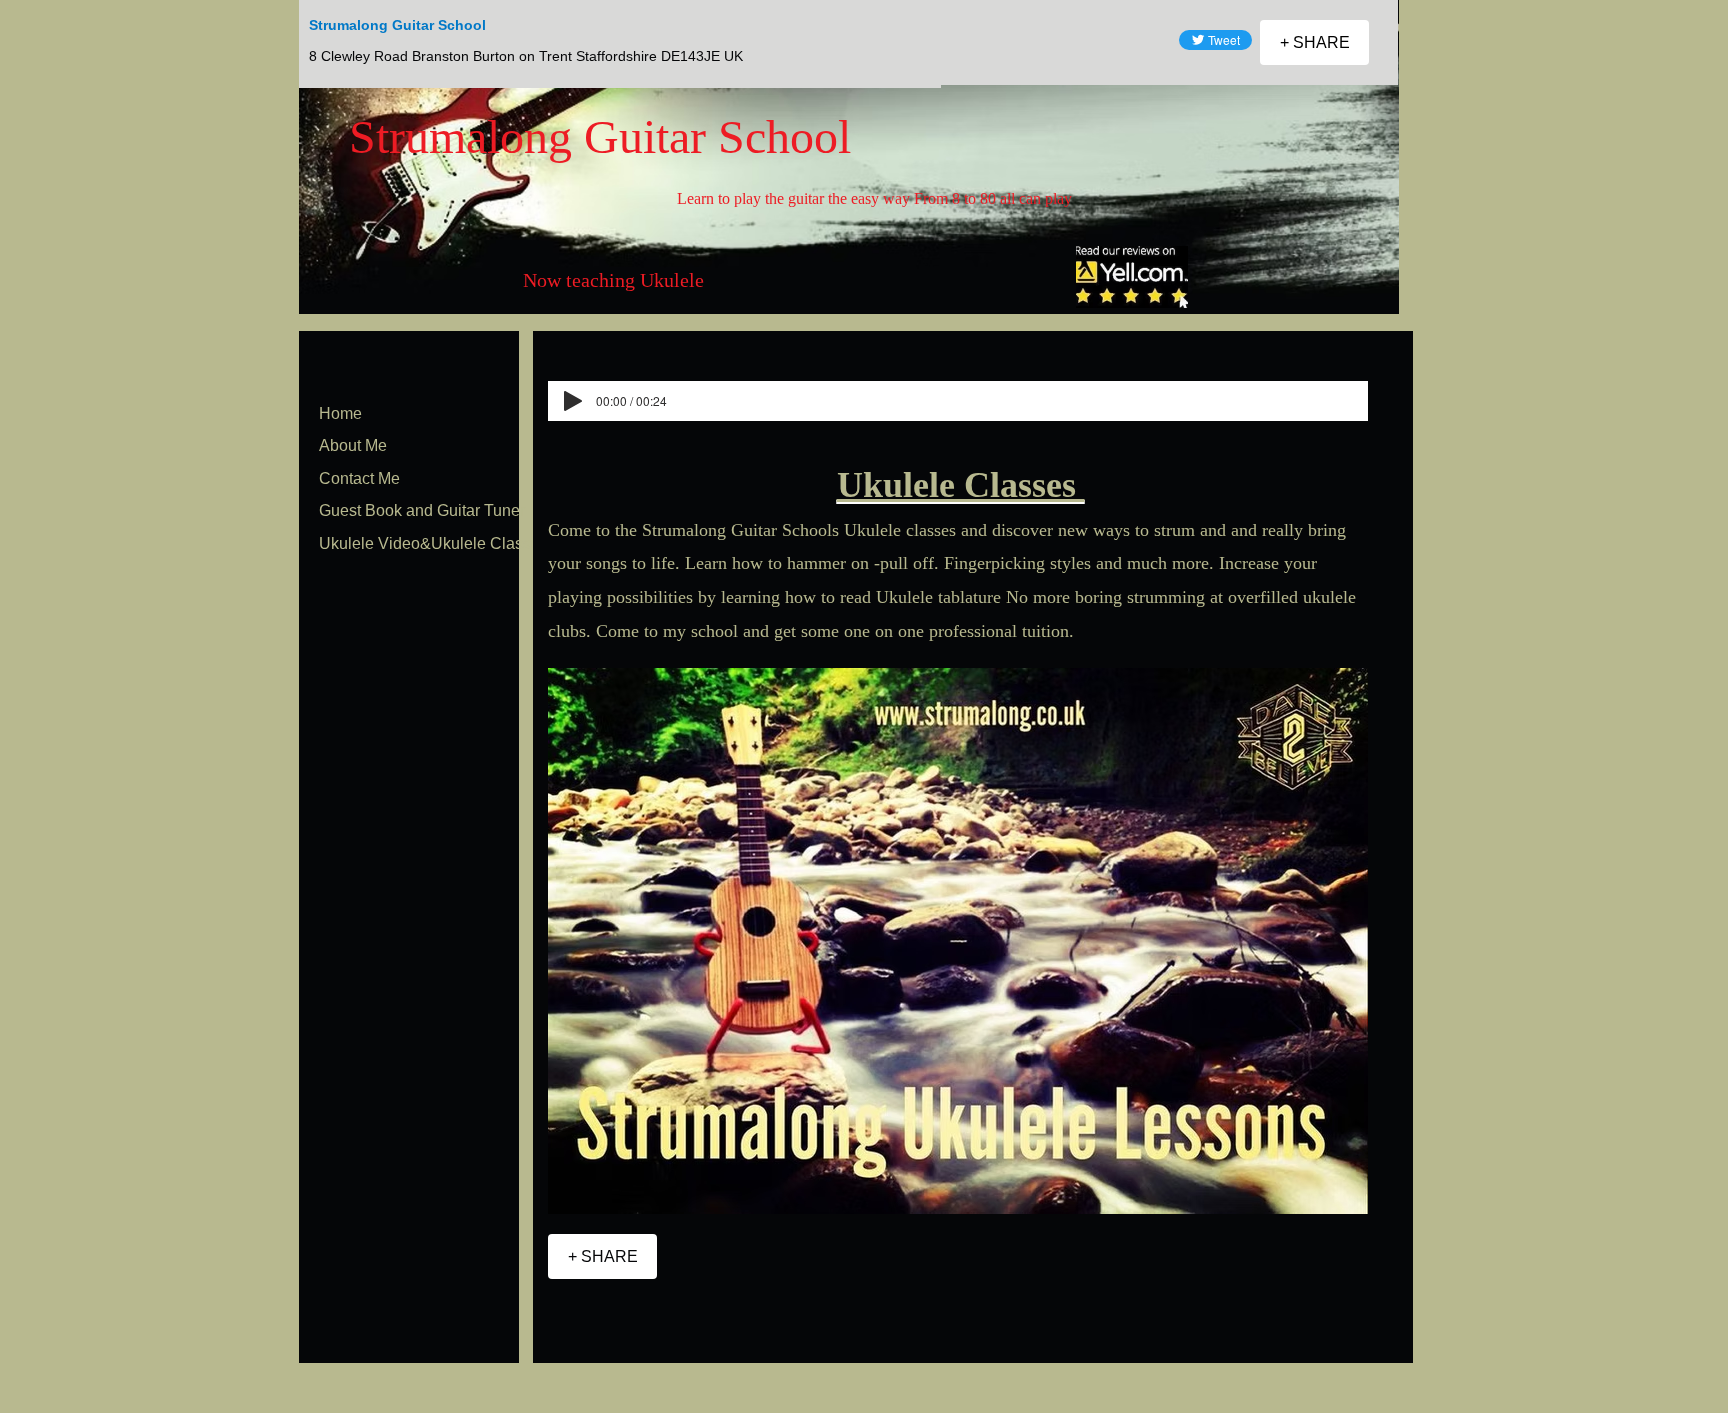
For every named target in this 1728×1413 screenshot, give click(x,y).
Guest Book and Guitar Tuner (422, 510)
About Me (353, 445)
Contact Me (359, 478)
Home (340, 413)
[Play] (573, 401)
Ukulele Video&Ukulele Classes (433, 543)
